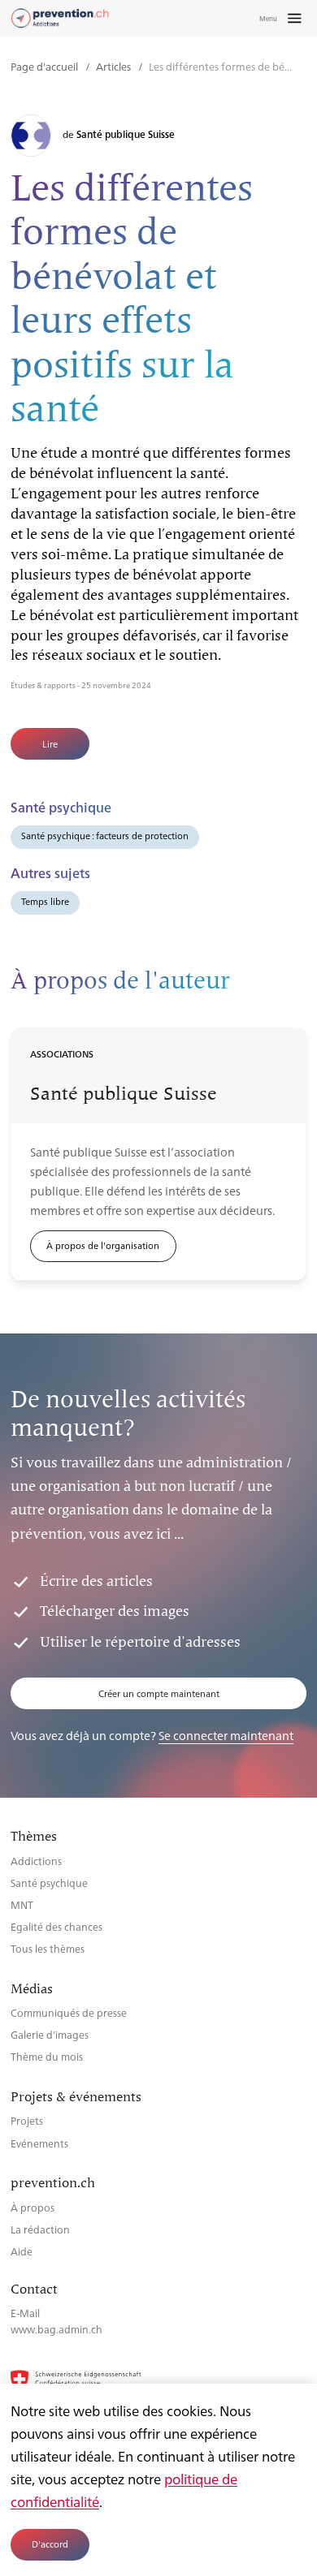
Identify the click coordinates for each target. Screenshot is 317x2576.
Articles (115, 66)
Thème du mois (47, 2056)
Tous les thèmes (48, 1948)
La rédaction (40, 2229)
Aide (22, 2251)
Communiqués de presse (69, 2012)
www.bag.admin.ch (56, 2329)
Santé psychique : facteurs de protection (105, 836)
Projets (27, 2120)
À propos (33, 2207)
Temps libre (45, 901)
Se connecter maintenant (226, 1735)
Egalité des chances (56, 1926)
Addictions (36, 1861)
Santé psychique (49, 1882)
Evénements (39, 2143)
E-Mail (25, 2313)
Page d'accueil (46, 66)
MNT (22, 1904)
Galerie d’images (50, 2034)
